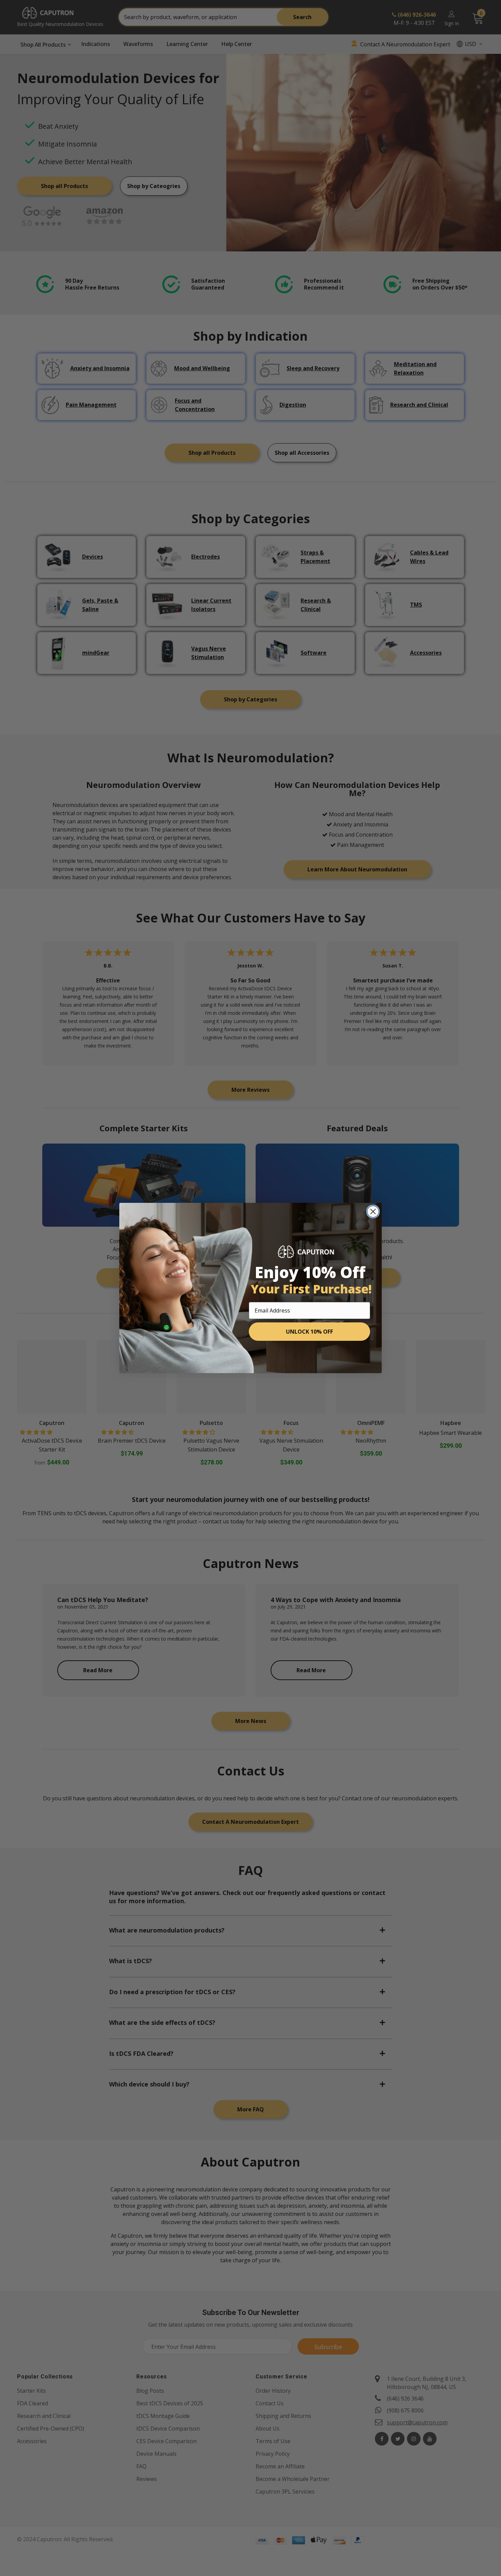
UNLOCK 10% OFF (309, 1332)
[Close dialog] (373, 1212)
